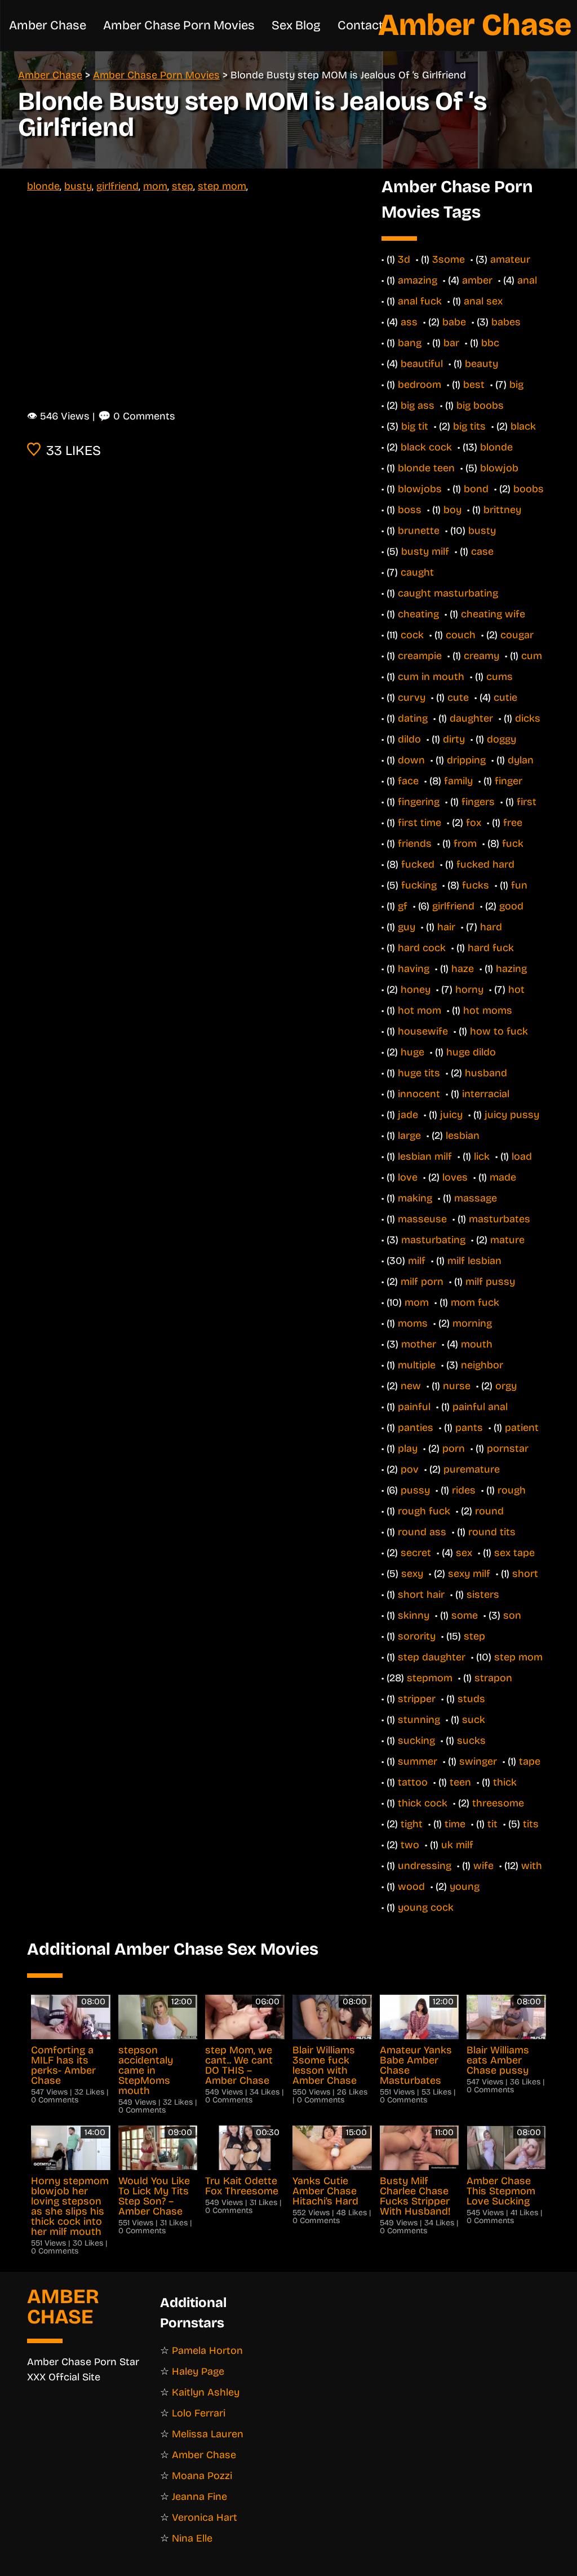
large (409, 1135)
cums (500, 677)
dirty (454, 739)
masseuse (422, 1219)
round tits (492, 1532)
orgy (506, 1386)
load (522, 1156)
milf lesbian (474, 1261)
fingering (419, 802)
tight (412, 1824)
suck (474, 1720)
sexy (412, 1574)
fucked (418, 864)
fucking (419, 885)
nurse (457, 1386)
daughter (471, 718)
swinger (478, 1761)
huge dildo (471, 1052)
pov (410, 1469)
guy (407, 927)
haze (463, 969)
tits (531, 1824)
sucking (416, 1740)
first (527, 802)
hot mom (420, 1010)
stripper (417, 1699)
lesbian (463, 1135)
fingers (478, 802)
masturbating (433, 1240)
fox (474, 823)
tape (530, 1761)
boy (452, 510)
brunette (419, 531)
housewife (423, 1031)
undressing (425, 1866)
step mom (222, 186)
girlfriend (117, 186)
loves (455, 1177)
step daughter (432, 1657)
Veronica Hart (205, 2517)
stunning (419, 1720)
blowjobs (420, 489)
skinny (414, 1615)
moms (413, 1323)
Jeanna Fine (199, 2497)
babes (506, 322)
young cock (426, 1907)
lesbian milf (425, 1156)
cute (458, 697)
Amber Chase (475, 25)
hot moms (488, 1010)
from (465, 843)
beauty (481, 364)
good (511, 906)
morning (472, 1323)
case (482, 551)
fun (519, 885)
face (408, 781)
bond (476, 489)
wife (483, 1866)
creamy (481, 656)
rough (512, 1490)
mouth (477, 1344)
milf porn (422, 1282)
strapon (493, 1678)
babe (454, 322)
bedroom (420, 385)
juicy (451, 1115)
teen (460, 1782)
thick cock (423, 1803)
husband (486, 1073)
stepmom (430, 1678)
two (410, 1845)
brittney (502, 510)
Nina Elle (192, 2538)
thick (505, 1782)
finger (509, 781)
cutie (505, 697)
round (489, 1511)
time (455, 1824)
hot (516, 989)
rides (464, 1490)
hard (491, 927)
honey (416, 989)
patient (522, 1428)
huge (412, 1052)
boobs (529, 489)
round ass (422, 1532)
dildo (409, 739)
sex (464, 1553)
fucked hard (485, 864)
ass (409, 322)
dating (413, 718)
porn (454, 1448)
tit (492, 1824)
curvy (412, 697)
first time (420, 823)
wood (411, 1886)
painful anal (480, 1407)
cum (532, 656)
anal (527, 280)
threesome (498, 1803)
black (523, 426)
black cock (426, 447)
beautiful (422, 364)
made (503, 1177)
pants (469, 1428)
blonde (43, 186)
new (411, 1386)
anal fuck (420, 301)
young (465, 1886)
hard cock (422, 948)
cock (412, 635)
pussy (415, 1490)
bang (410, 343)
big (516, 385)
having (414, 969)
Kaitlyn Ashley (206, 2392)
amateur (510, 259)
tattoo (413, 1782)
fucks (476, 885)
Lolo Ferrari (199, 2413)
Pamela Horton (207, 2350)
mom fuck (475, 1302)
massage (476, 1198)
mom (155, 186)
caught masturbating (448, 593)
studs (471, 1699)
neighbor (482, 1365)
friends (415, 843)
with (532, 1866)
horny (469, 989)
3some (449, 259)
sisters (483, 1594)
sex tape (514, 1553)
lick (482, 1156)
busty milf (425, 551)
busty (78, 186)
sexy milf (469, 1574)
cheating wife (493, 614)
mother (419, 1344)
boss (410, 510)
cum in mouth (431, 677)
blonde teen (426, 468)
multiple (417, 1365)
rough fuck (424, 1511)
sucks (471, 1740)
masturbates (500, 1219)
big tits (469, 426)
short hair (421, 1594)
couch (461, 635)
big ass (418, 405)
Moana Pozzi (202, 2476)
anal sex (483, 301)
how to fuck (499, 1031)
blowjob (499, 468)
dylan (521, 760)
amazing (418, 280)
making (415, 1198)
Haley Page (198, 2371)
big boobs (480, 405)
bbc (490, 343)
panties (416, 1428)
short (525, 1574)
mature (507, 1240)
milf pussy (490, 1282)
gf (403, 906)
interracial (486, 1094)
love (408, 1177)
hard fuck (491, 948)
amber (477, 280)
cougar (517, 635)
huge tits (419, 1073)
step (183, 186)
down (411, 760)
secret (416, 1553)
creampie (420, 656)
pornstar (508, 1448)
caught (417, 572)
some (465, 1615)
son (512, 1615)
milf (417, 1261)
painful (414, 1407)
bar (451, 343)
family (458, 781)
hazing (511, 969)
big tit (415, 426)
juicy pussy (512, 1115)
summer (418, 1761)
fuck (513, 843)
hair (446, 927)
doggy (501, 739)
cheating (418, 614)
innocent (419, 1094)
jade (408, 1115)
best (474, 385)
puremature (472, 1469)
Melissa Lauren (208, 2434)
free (513, 823)
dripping (466, 760)
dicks (528, 718)
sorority (417, 1636)
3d (404, 259)
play (408, 1448)
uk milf (457, 1845)
